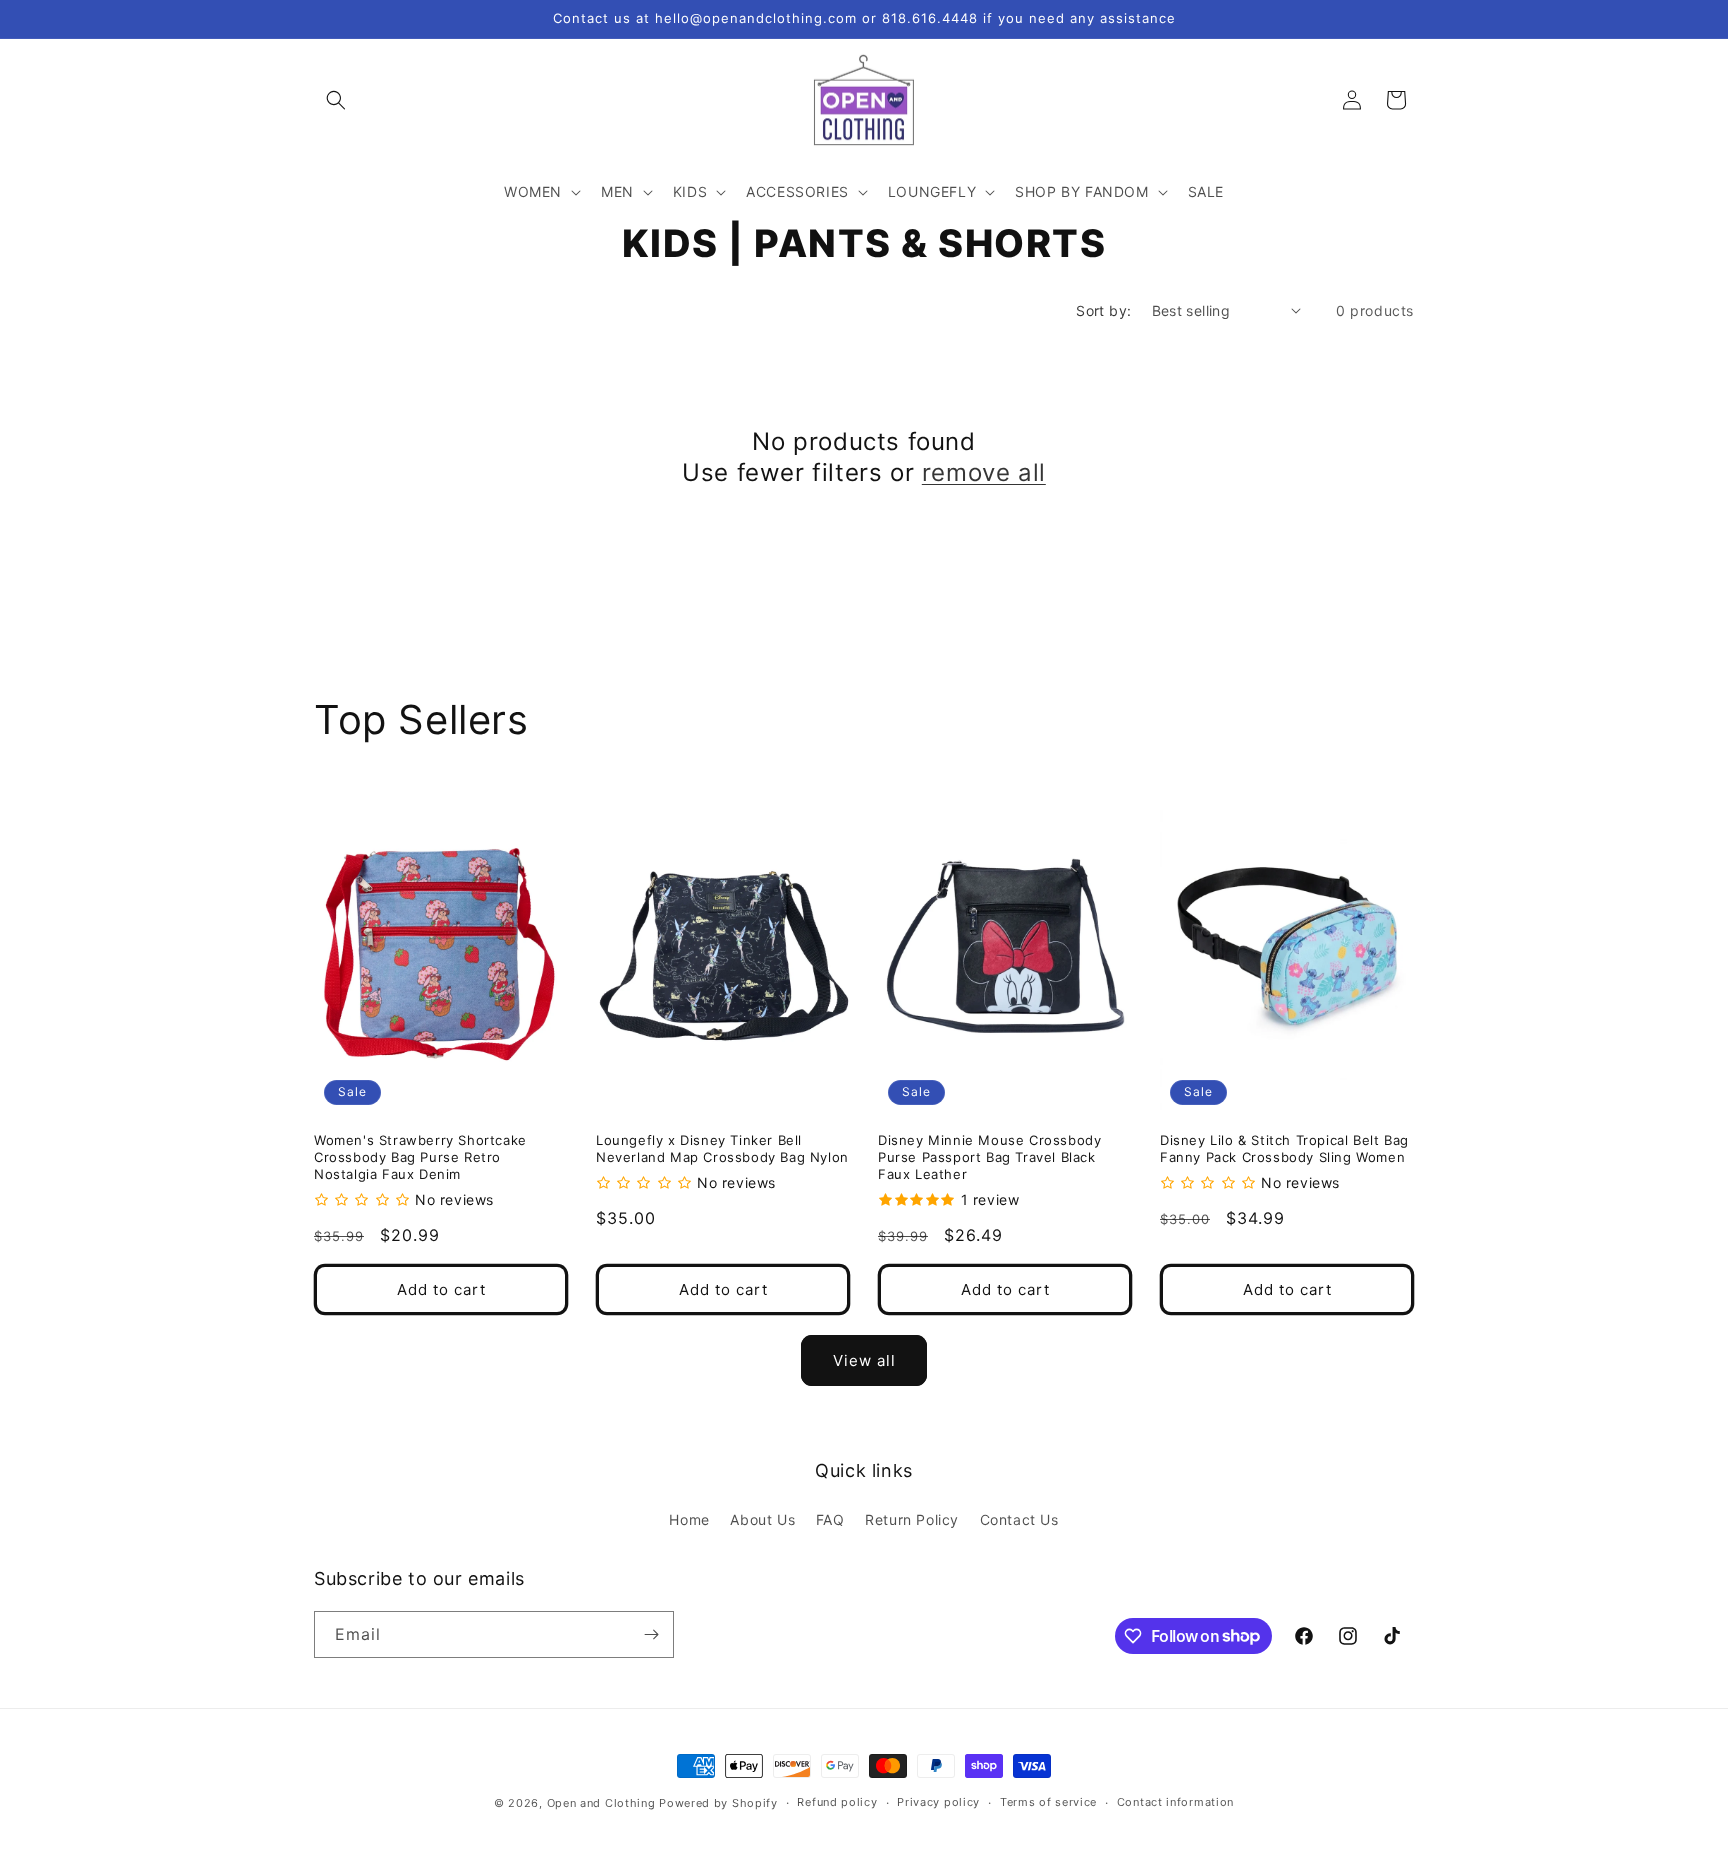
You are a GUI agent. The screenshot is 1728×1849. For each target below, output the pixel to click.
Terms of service (1048, 1802)
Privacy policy (938, 1802)
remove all (984, 472)
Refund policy (837, 1802)
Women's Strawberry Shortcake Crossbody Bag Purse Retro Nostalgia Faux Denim (420, 1157)
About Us (762, 1519)
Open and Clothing (601, 1803)
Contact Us (1019, 1519)
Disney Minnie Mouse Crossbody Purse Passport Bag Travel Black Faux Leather (989, 1157)
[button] (336, 100)
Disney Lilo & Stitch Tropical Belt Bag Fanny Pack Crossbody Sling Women (1284, 1148)
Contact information (1175, 1802)
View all (864, 1360)
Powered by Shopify (718, 1803)
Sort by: (1103, 310)
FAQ (830, 1519)
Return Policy (912, 1519)
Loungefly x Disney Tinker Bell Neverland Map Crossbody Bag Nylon (722, 1148)
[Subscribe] (651, 1634)
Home (689, 1519)
